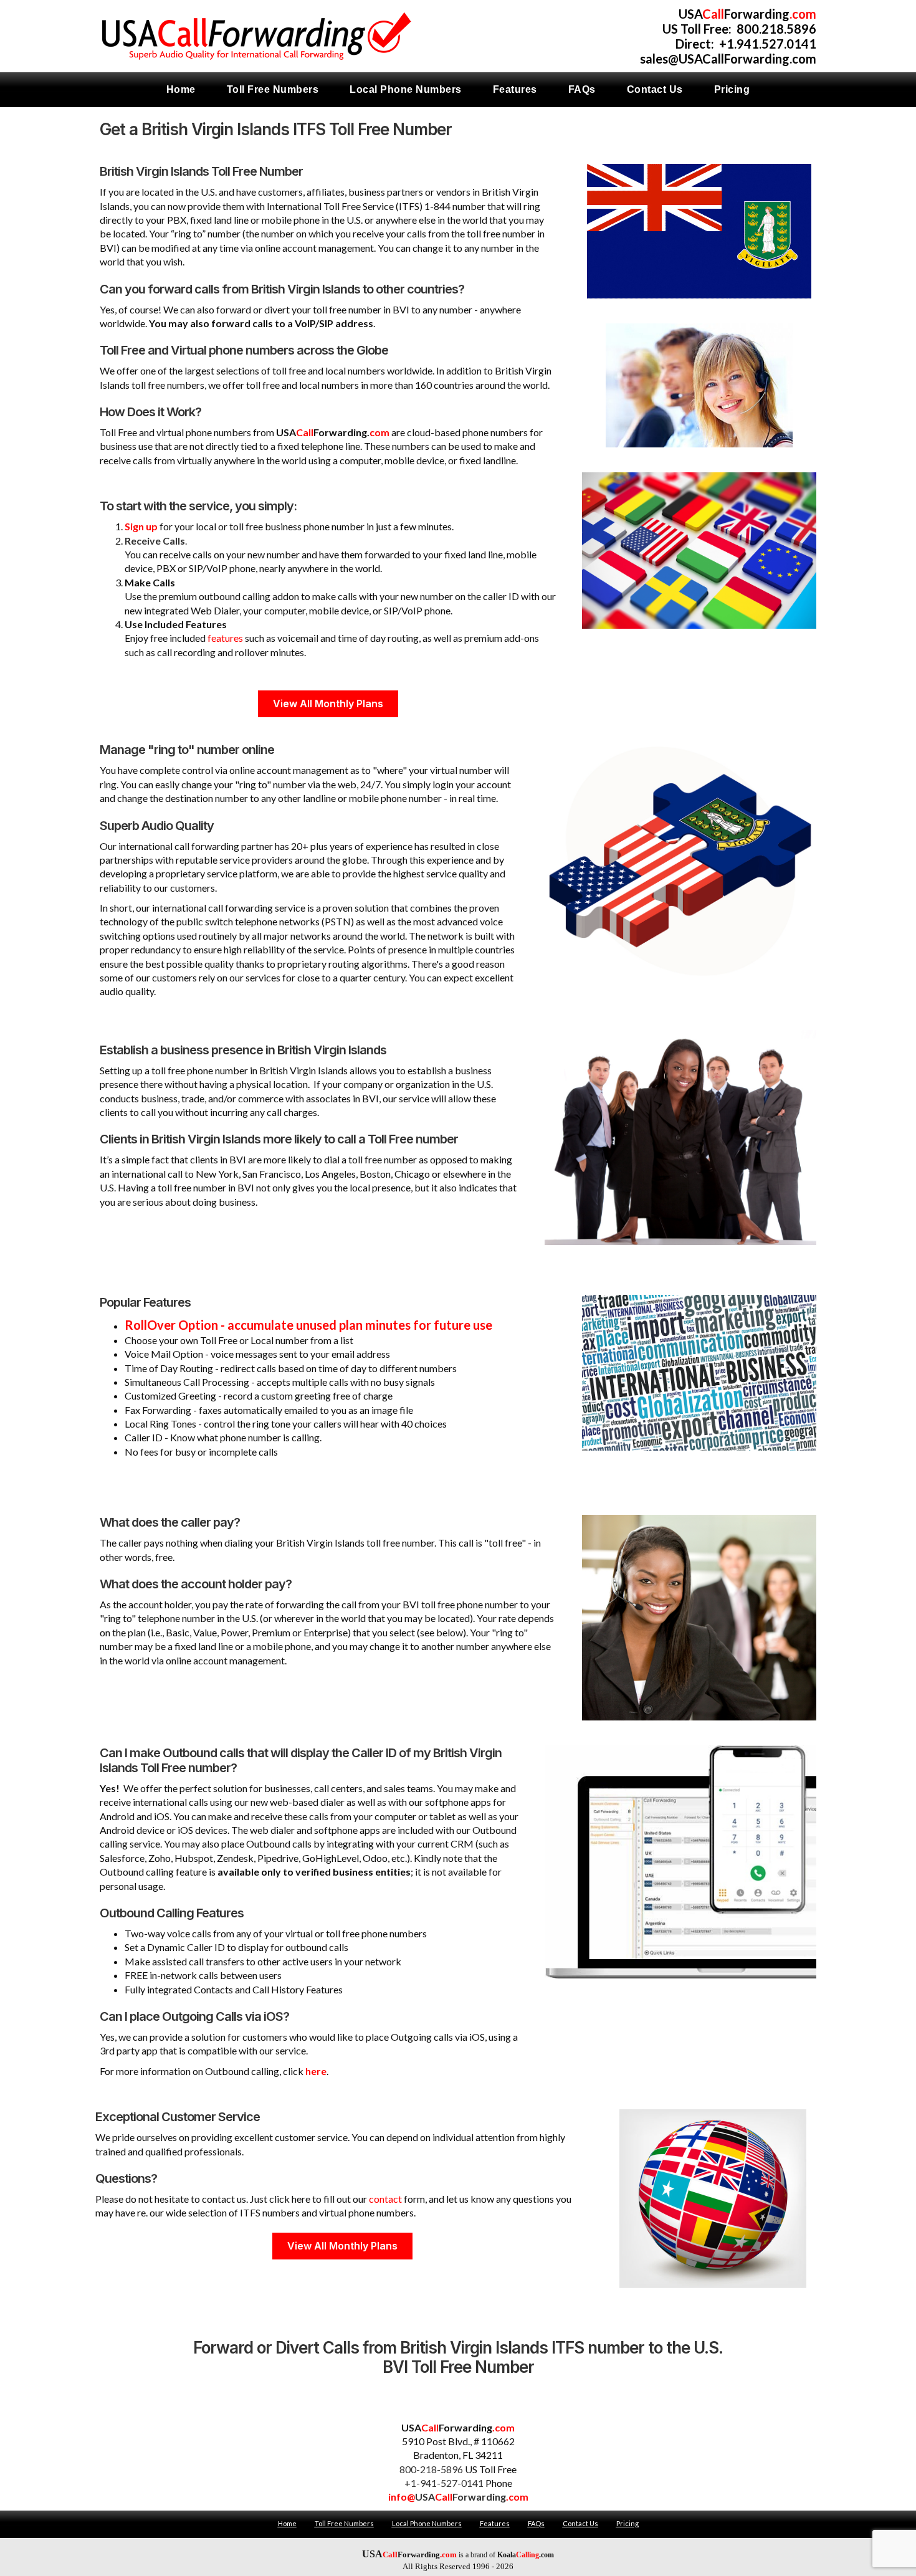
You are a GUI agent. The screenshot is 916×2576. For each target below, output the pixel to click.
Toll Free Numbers (344, 2523)
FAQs (536, 2523)
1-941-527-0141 (447, 2483)
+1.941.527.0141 (768, 44)
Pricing (627, 2523)
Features (495, 2523)
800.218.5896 (776, 29)
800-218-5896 (431, 2469)
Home (287, 2523)
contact (385, 2199)
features (225, 638)
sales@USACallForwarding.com (728, 59)
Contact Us (580, 2523)
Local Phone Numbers (427, 2523)
